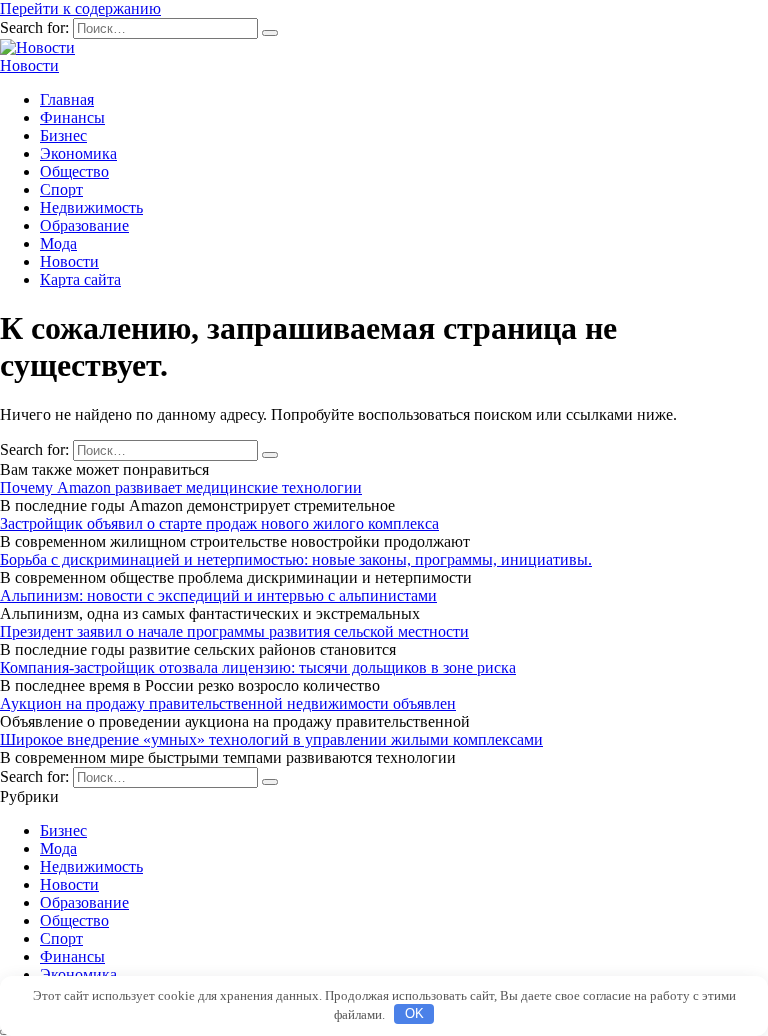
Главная (67, 99)
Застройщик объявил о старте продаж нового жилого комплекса (219, 523)
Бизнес (63, 135)
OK (414, 1013)
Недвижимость (91, 207)
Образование (84, 225)
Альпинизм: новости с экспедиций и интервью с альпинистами (218, 595)
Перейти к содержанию (80, 8)
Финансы (72, 117)
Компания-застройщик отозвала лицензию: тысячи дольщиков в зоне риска (258, 667)
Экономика (78, 153)
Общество (74, 171)
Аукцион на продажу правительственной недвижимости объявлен (228, 703)
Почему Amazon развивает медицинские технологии (181, 487)
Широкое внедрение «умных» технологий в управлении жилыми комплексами (271, 739)
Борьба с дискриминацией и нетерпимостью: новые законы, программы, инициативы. (296, 559)
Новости (29, 65)
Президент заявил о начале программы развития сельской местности (234, 631)
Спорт (61, 189)
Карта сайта (80, 279)
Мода (58, 243)
